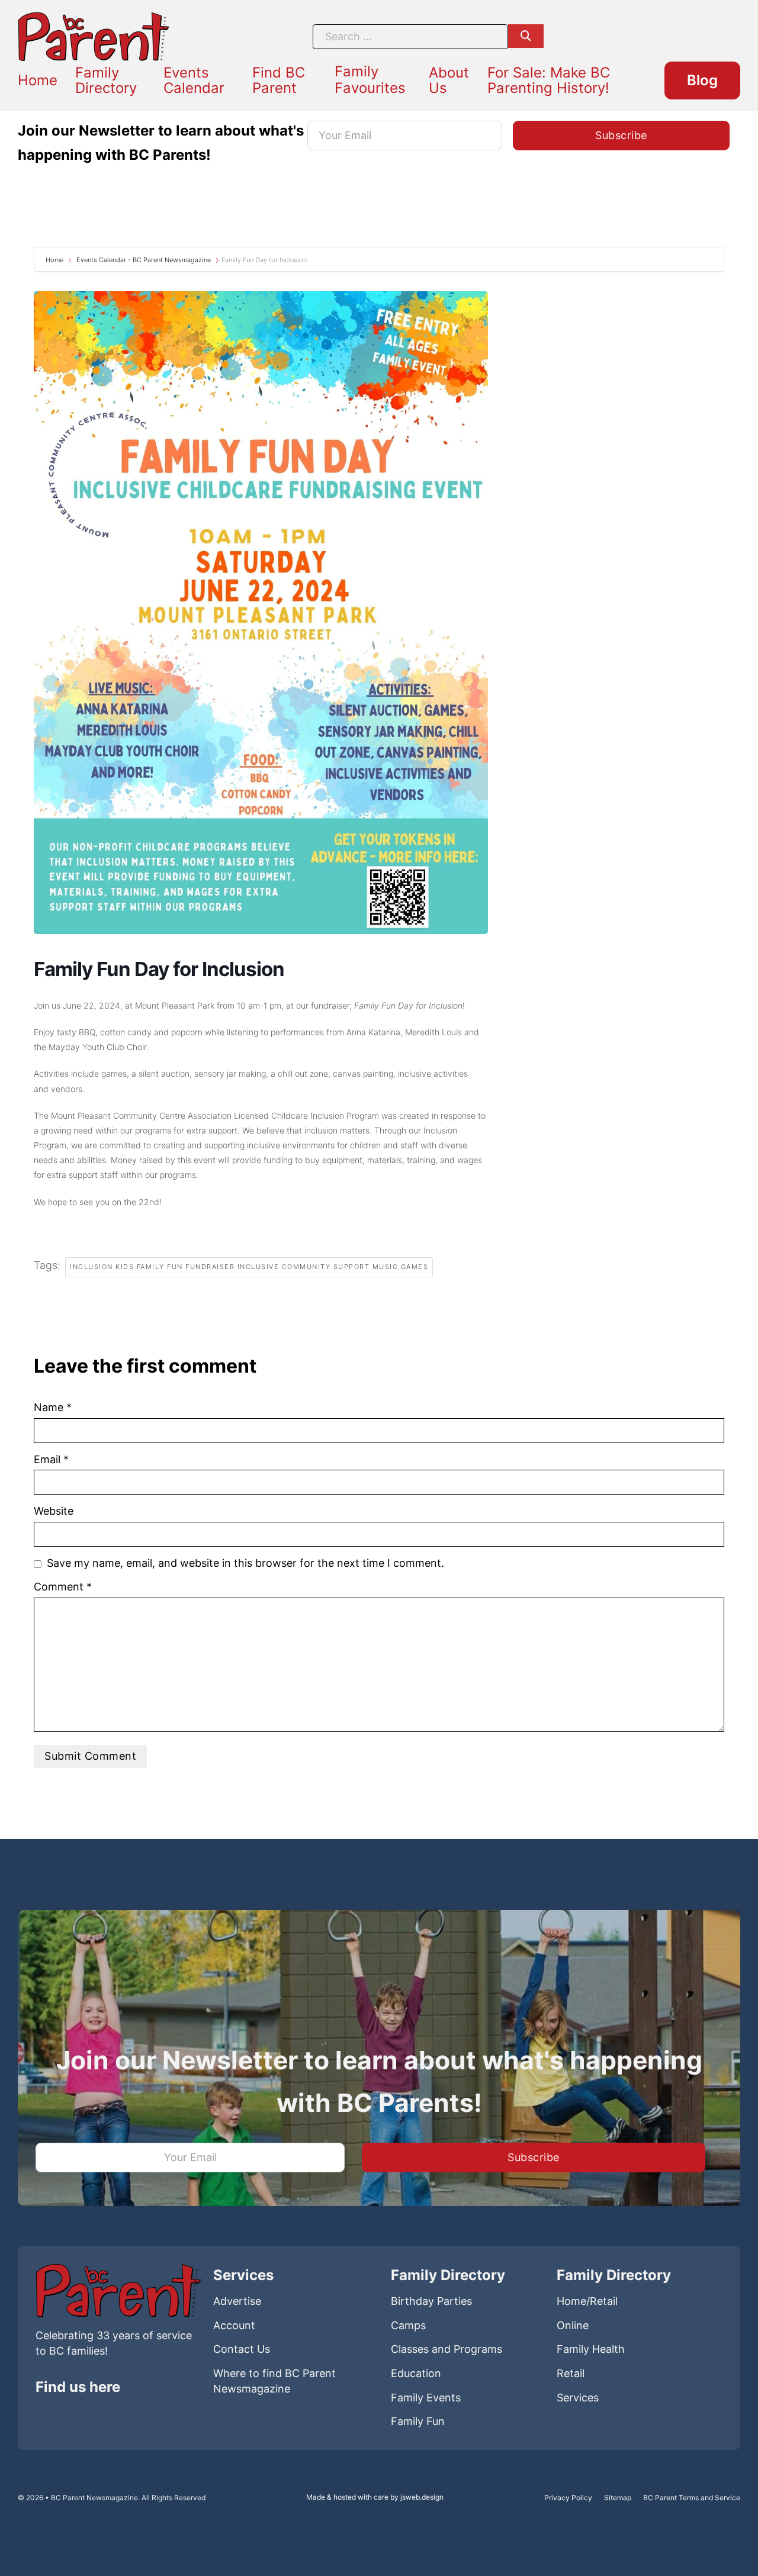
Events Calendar (194, 80)
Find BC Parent (279, 80)
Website (54, 1511)
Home (38, 80)
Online (573, 2325)
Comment (63, 1587)
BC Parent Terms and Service (692, 2498)
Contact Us (242, 2349)
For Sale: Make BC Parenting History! (549, 80)
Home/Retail (587, 2301)
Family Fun (418, 2421)
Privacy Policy (568, 2498)
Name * (53, 1407)
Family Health (591, 2349)
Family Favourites (370, 80)
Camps (408, 2325)
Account (234, 2325)
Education (416, 2373)
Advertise (237, 2301)
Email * (51, 1459)
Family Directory (106, 80)
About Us (449, 80)
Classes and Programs (447, 2349)
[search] (526, 36)
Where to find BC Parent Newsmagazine (274, 2381)
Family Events (426, 2398)
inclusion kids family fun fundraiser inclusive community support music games (249, 1267)
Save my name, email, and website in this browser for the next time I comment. (245, 1563)
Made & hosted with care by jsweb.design (375, 2497)
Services (578, 2398)
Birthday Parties (431, 2301)
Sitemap (618, 2498)
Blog (702, 80)
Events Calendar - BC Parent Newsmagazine (144, 260)
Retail (571, 2373)
